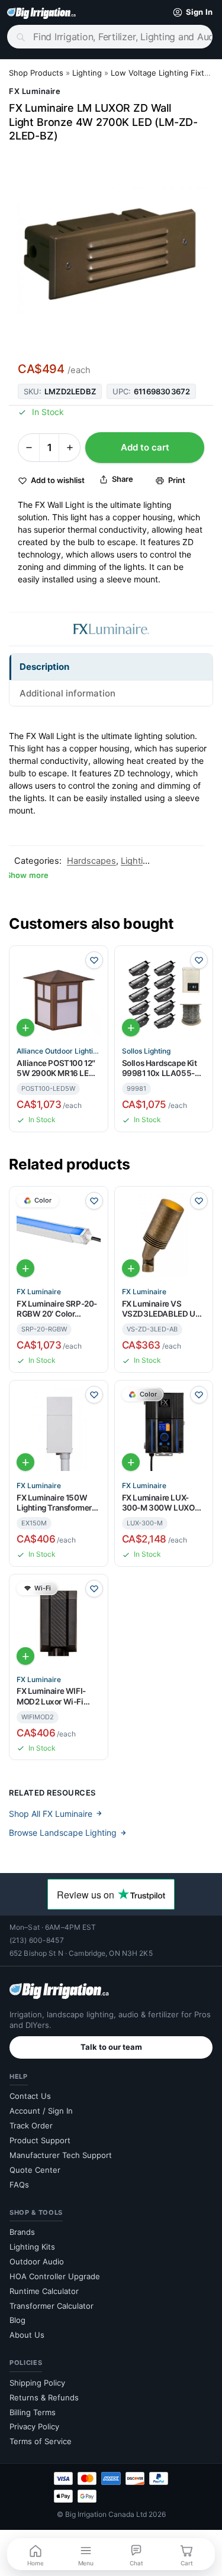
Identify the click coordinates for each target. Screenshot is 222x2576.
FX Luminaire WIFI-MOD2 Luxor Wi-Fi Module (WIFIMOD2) (54, 1697)
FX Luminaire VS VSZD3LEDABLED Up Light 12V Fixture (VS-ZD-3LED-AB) (161, 1309)
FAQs (19, 2185)
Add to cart (145, 447)
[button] (190, 12)
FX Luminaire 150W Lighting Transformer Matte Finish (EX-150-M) (56, 1503)
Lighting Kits (32, 2247)
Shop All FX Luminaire (51, 1814)
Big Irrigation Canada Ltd (106, 2514)
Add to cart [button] (25, 1028)
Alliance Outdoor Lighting (59, 1051)
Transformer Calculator (52, 2306)
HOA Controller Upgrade (55, 2276)
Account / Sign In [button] (41, 2111)
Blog (17, 2320)
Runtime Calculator (44, 2291)
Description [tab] (44, 667)
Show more (27, 875)
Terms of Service (41, 2441)
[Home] (41, 12)
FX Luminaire (35, 91)
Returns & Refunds (44, 2397)
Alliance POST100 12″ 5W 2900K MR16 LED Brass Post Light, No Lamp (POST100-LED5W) (56, 1069)
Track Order (31, 2125)
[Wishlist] (94, 960)
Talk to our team (111, 2047)
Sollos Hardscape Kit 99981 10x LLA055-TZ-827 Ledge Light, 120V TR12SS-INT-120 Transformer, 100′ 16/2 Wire (162, 1069)
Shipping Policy (37, 2383)
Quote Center (35, 2170)
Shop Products (36, 73)
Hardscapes (91, 861)
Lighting (87, 73)
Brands (22, 2232)
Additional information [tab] (67, 693)
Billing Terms (33, 2412)
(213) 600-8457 (37, 1940)
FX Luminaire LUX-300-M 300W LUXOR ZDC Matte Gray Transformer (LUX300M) (161, 1503)
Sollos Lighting (146, 1051)
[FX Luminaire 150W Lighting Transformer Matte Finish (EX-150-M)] (59, 1430)
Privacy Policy (34, 2426)
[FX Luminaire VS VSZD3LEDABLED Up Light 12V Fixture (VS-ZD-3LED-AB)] (164, 1236)
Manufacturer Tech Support (61, 2155)
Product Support (40, 2140)
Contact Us (30, 2096)
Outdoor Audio (37, 2261)
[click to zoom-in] (111, 250)
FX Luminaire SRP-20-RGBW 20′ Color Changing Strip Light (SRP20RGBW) (57, 1309)
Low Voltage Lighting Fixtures (166, 73)
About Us (27, 2335)
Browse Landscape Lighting (63, 1833)
